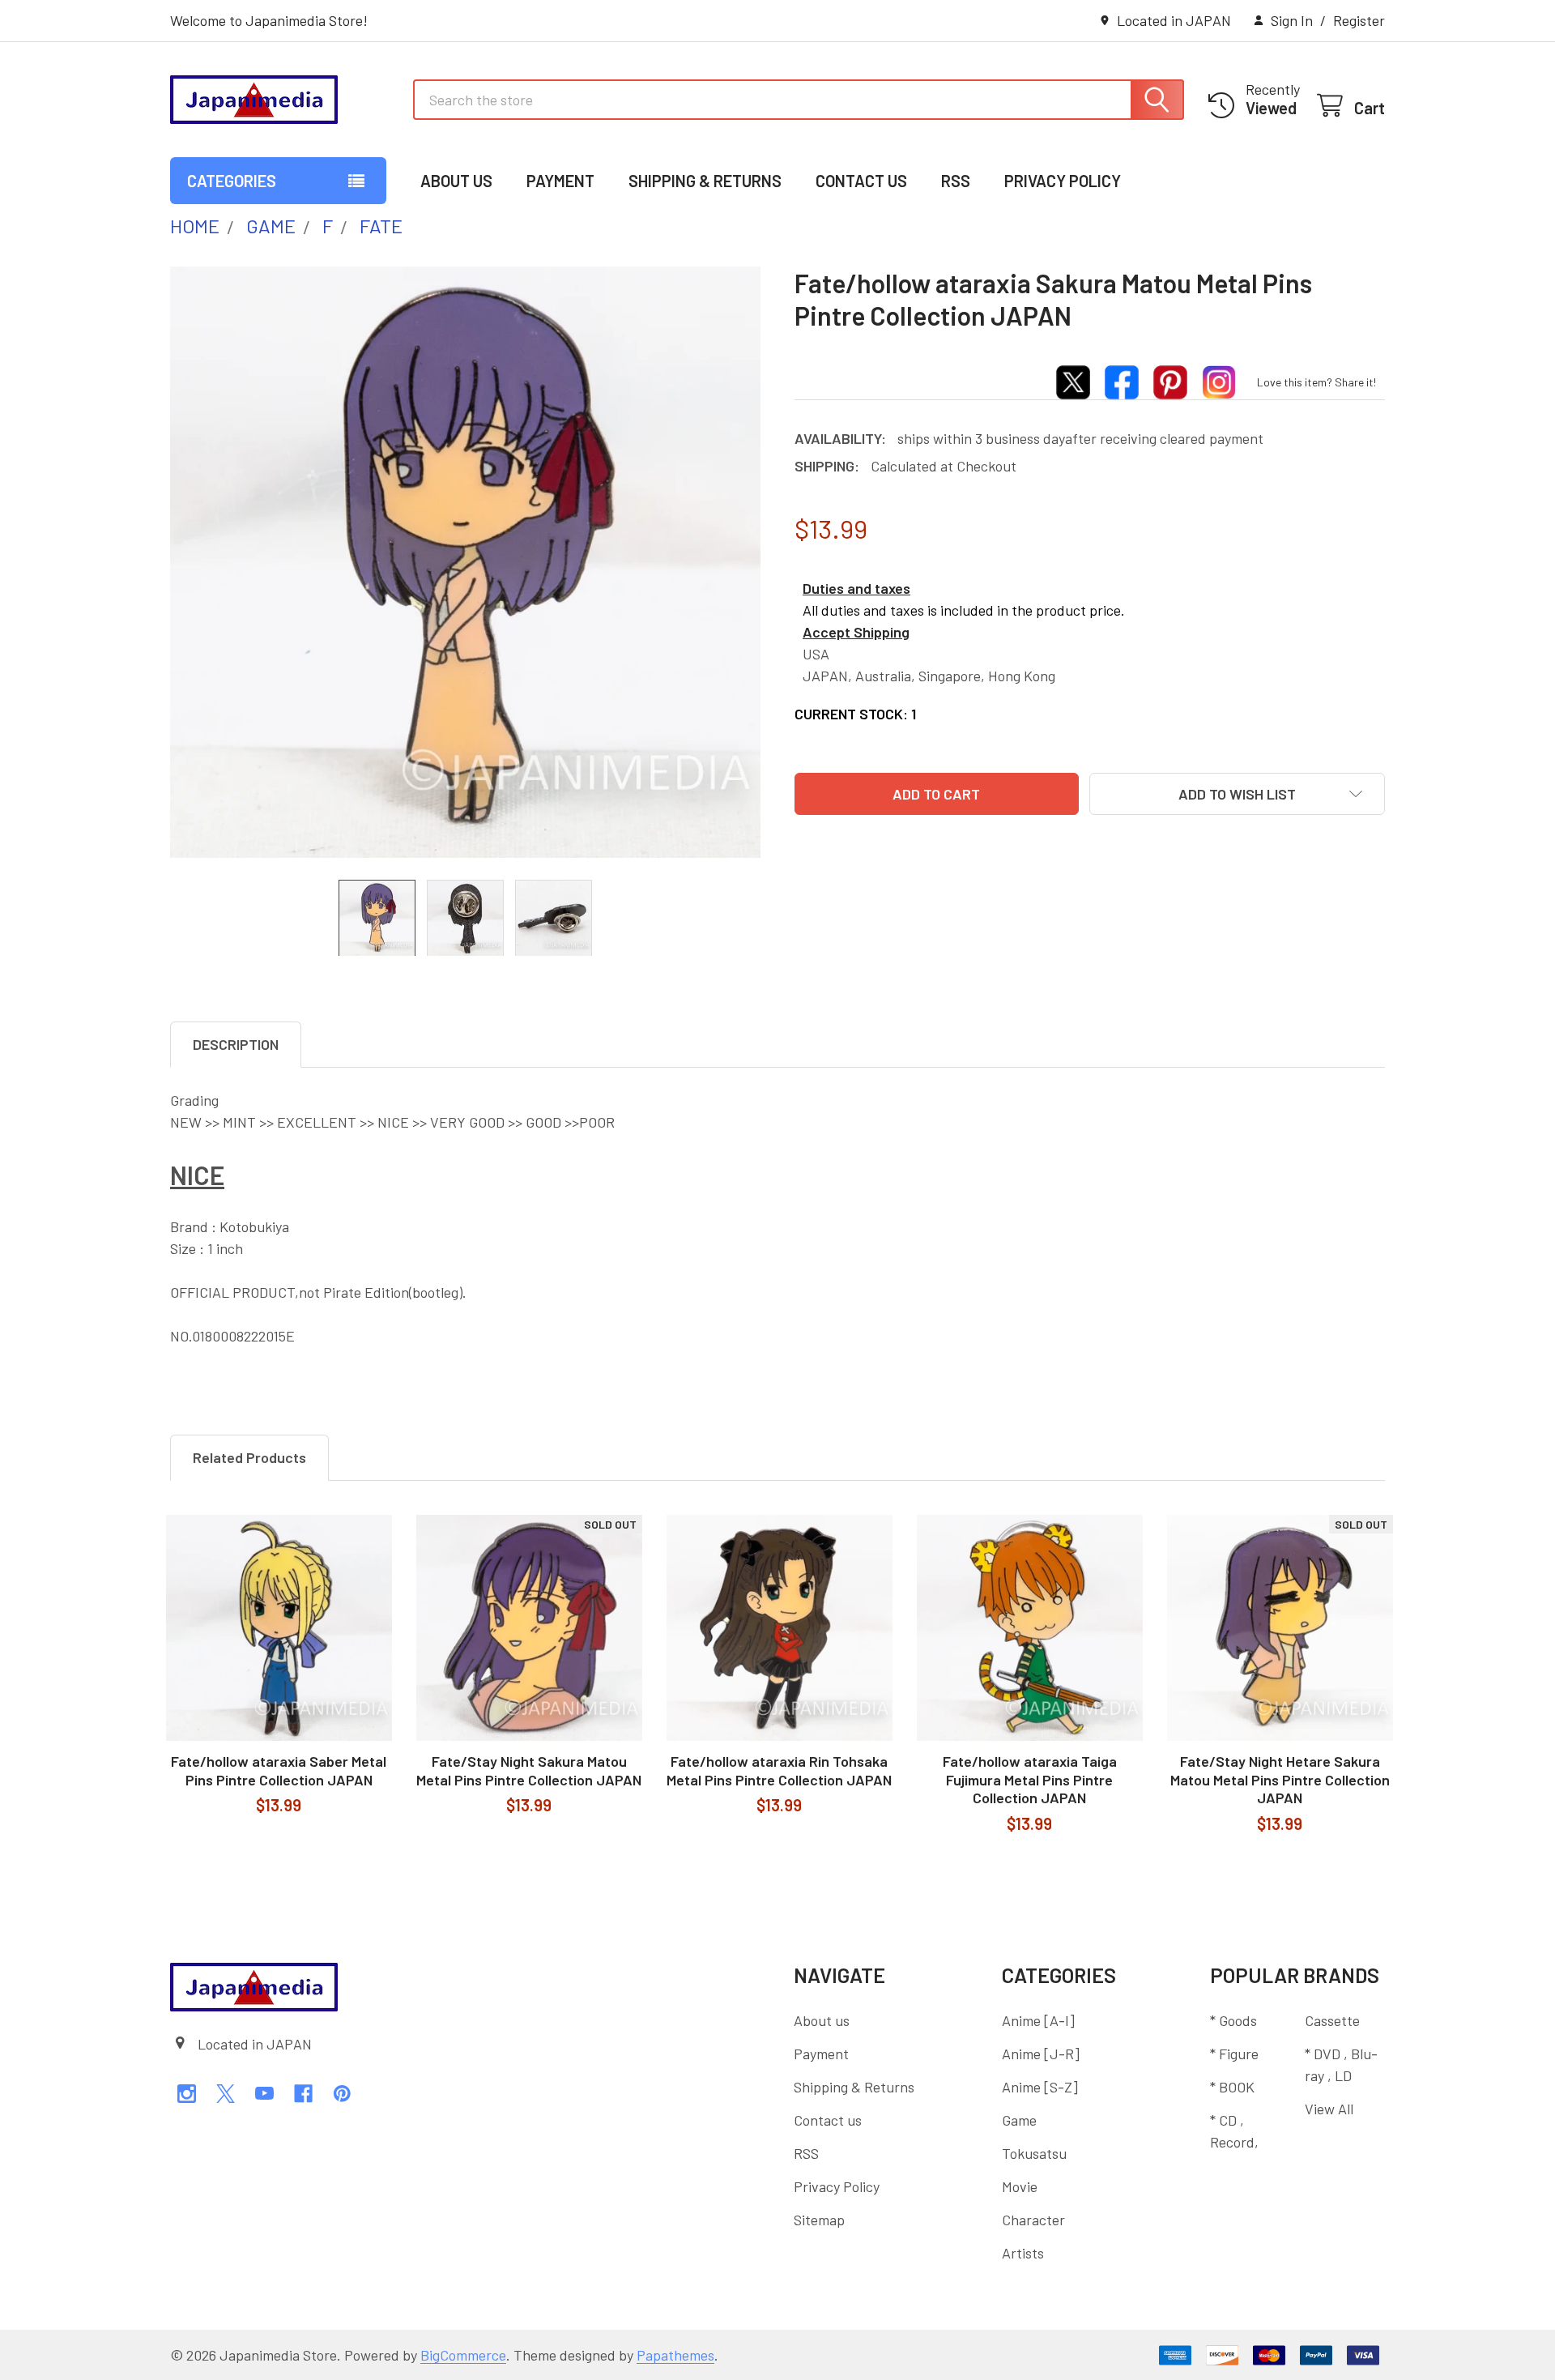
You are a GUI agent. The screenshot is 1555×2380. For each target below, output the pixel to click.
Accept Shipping (856, 632)
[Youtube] (264, 2094)
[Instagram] (187, 2094)
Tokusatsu (1034, 2153)
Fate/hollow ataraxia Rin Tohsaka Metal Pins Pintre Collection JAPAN (779, 1770)
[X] (226, 2094)
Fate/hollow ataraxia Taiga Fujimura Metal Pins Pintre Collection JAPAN (1030, 1779)
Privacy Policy (1063, 181)
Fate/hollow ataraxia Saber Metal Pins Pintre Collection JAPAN (279, 1770)
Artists (1023, 2253)
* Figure (1234, 2054)
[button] (1237, 794)
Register (1359, 20)
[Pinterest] (342, 2094)
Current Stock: (855, 714)
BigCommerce (463, 2355)
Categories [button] (232, 181)
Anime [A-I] (1038, 2020)
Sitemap (819, 2220)
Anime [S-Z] (1040, 2087)
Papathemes (675, 2355)
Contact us (861, 181)
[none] (466, 562)
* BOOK (1232, 2087)
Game (1019, 2120)
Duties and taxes (856, 588)
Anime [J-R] (1041, 2054)
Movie (1020, 2186)
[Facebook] (303, 2094)
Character (1033, 2220)
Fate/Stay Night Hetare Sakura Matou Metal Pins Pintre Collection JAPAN (1280, 1779)
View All (1329, 2109)
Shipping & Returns (705, 181)
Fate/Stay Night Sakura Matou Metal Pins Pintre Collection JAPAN (529, 1770)
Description (236, 1044)
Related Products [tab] (249, 1457)
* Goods (1233, 2020)
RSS (956, 181)
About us (456, 181)
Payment (560, 181)
